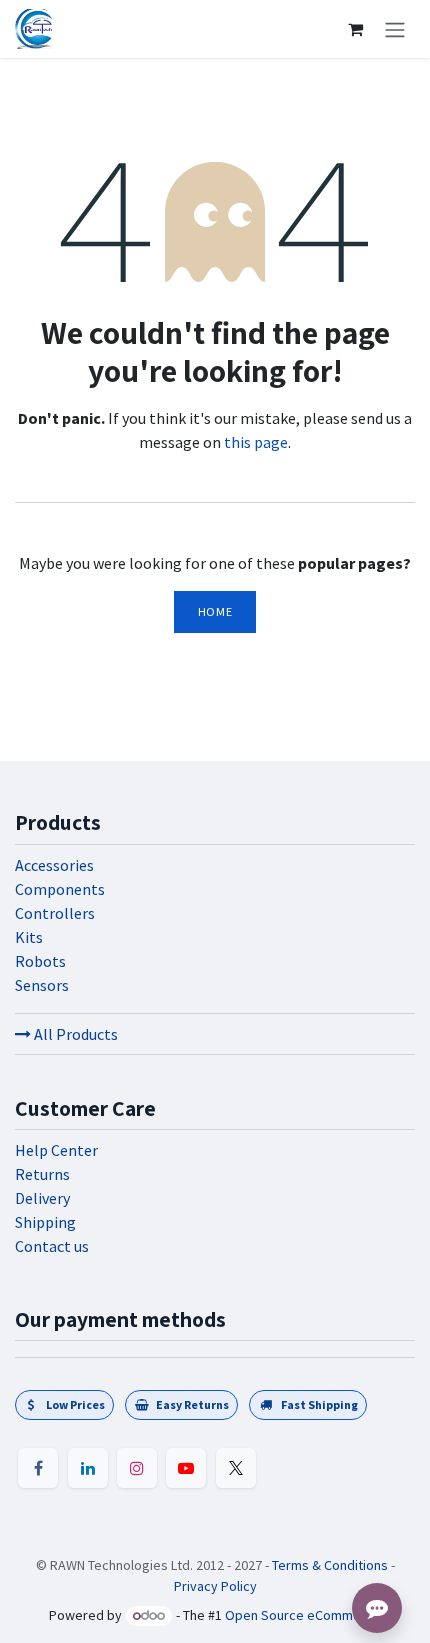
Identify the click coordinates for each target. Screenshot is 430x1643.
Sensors (42, 985)
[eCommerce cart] (355, 29)
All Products (74, 1034)
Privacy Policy (215, 1586)
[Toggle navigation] (395, 29)
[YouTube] (186, 1468)
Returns (42, 1174)
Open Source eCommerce (303, 1615)
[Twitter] (236, 1468)
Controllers (55, 913)
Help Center (56, 1150)
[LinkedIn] (88, 1468)
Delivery (42, 1198)
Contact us (52, 1246)
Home (215, 611)
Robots (40, 961)
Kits (29, 937)
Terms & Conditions (330, 1565)
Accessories (54, 865)
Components (60, 889)
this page (256, 442)
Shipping (45, 1222)
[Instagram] (137, 1468)
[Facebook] (38, 1468)
